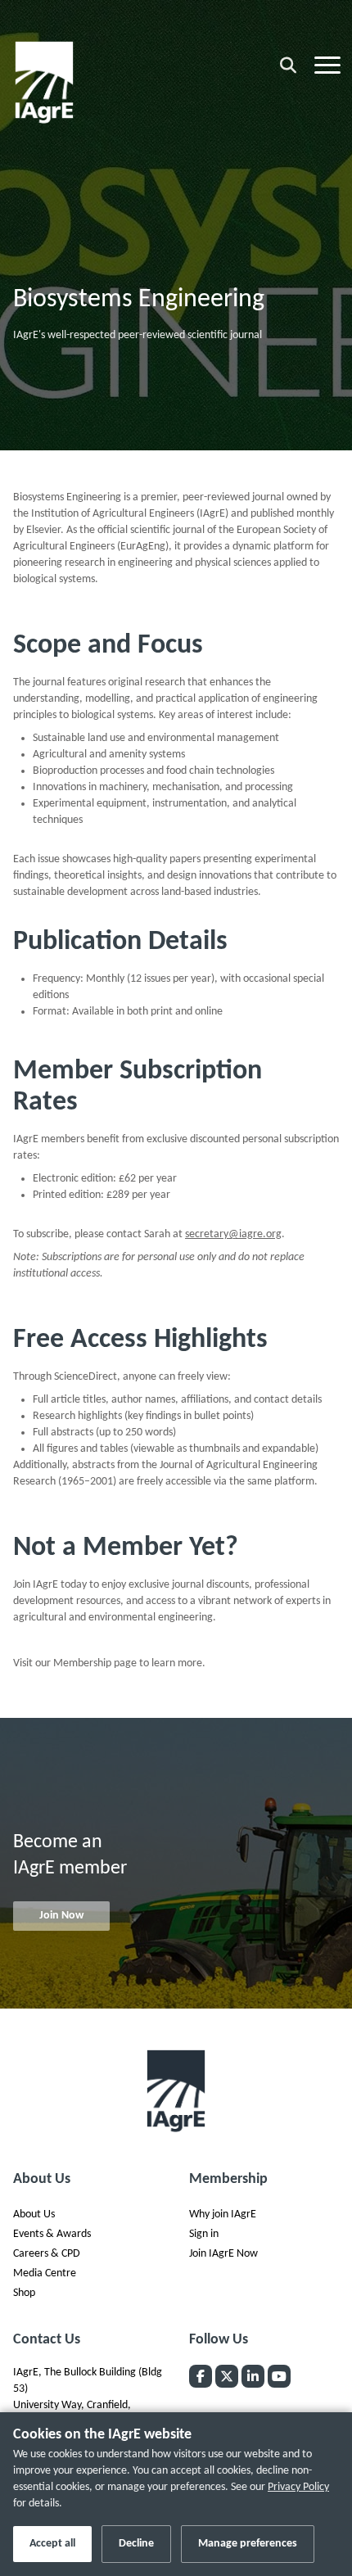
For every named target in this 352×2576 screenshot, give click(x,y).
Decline (136, 2544)
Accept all (52, 2544)
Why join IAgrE (223, 2214)
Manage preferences (248, 2544)
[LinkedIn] (253, 2376)
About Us (34, 2214)
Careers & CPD (47, 2254)
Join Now (61, 1916)
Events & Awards (52, 2234)
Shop (24, 2293)
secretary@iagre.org (233, 1234)
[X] (227, 2376)
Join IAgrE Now (223, 2254)
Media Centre (45, 2273)
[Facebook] (201, 2376)
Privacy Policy (298, 2487)
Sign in (204, 2234)
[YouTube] (279, 2376)
